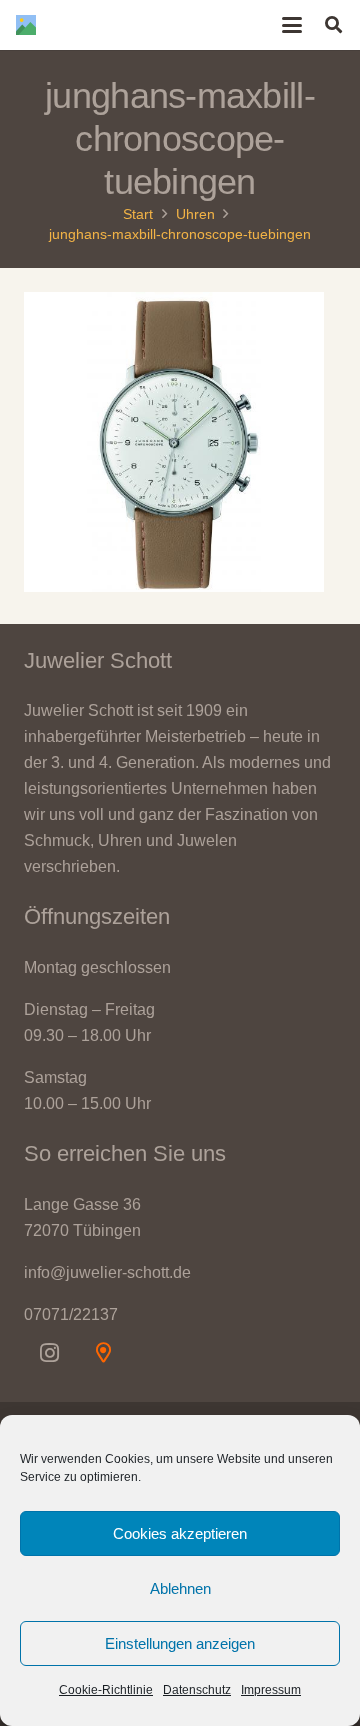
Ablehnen (180, 1588)
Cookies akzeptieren (180, 1533)
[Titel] (26, 25)
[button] (293, 25)
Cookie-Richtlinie (106, 1690)
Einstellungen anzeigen (180, 1643)
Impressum (271, 1690)
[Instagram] (49, 1353)
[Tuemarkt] (103, 1353)
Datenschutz (197, 1690)
